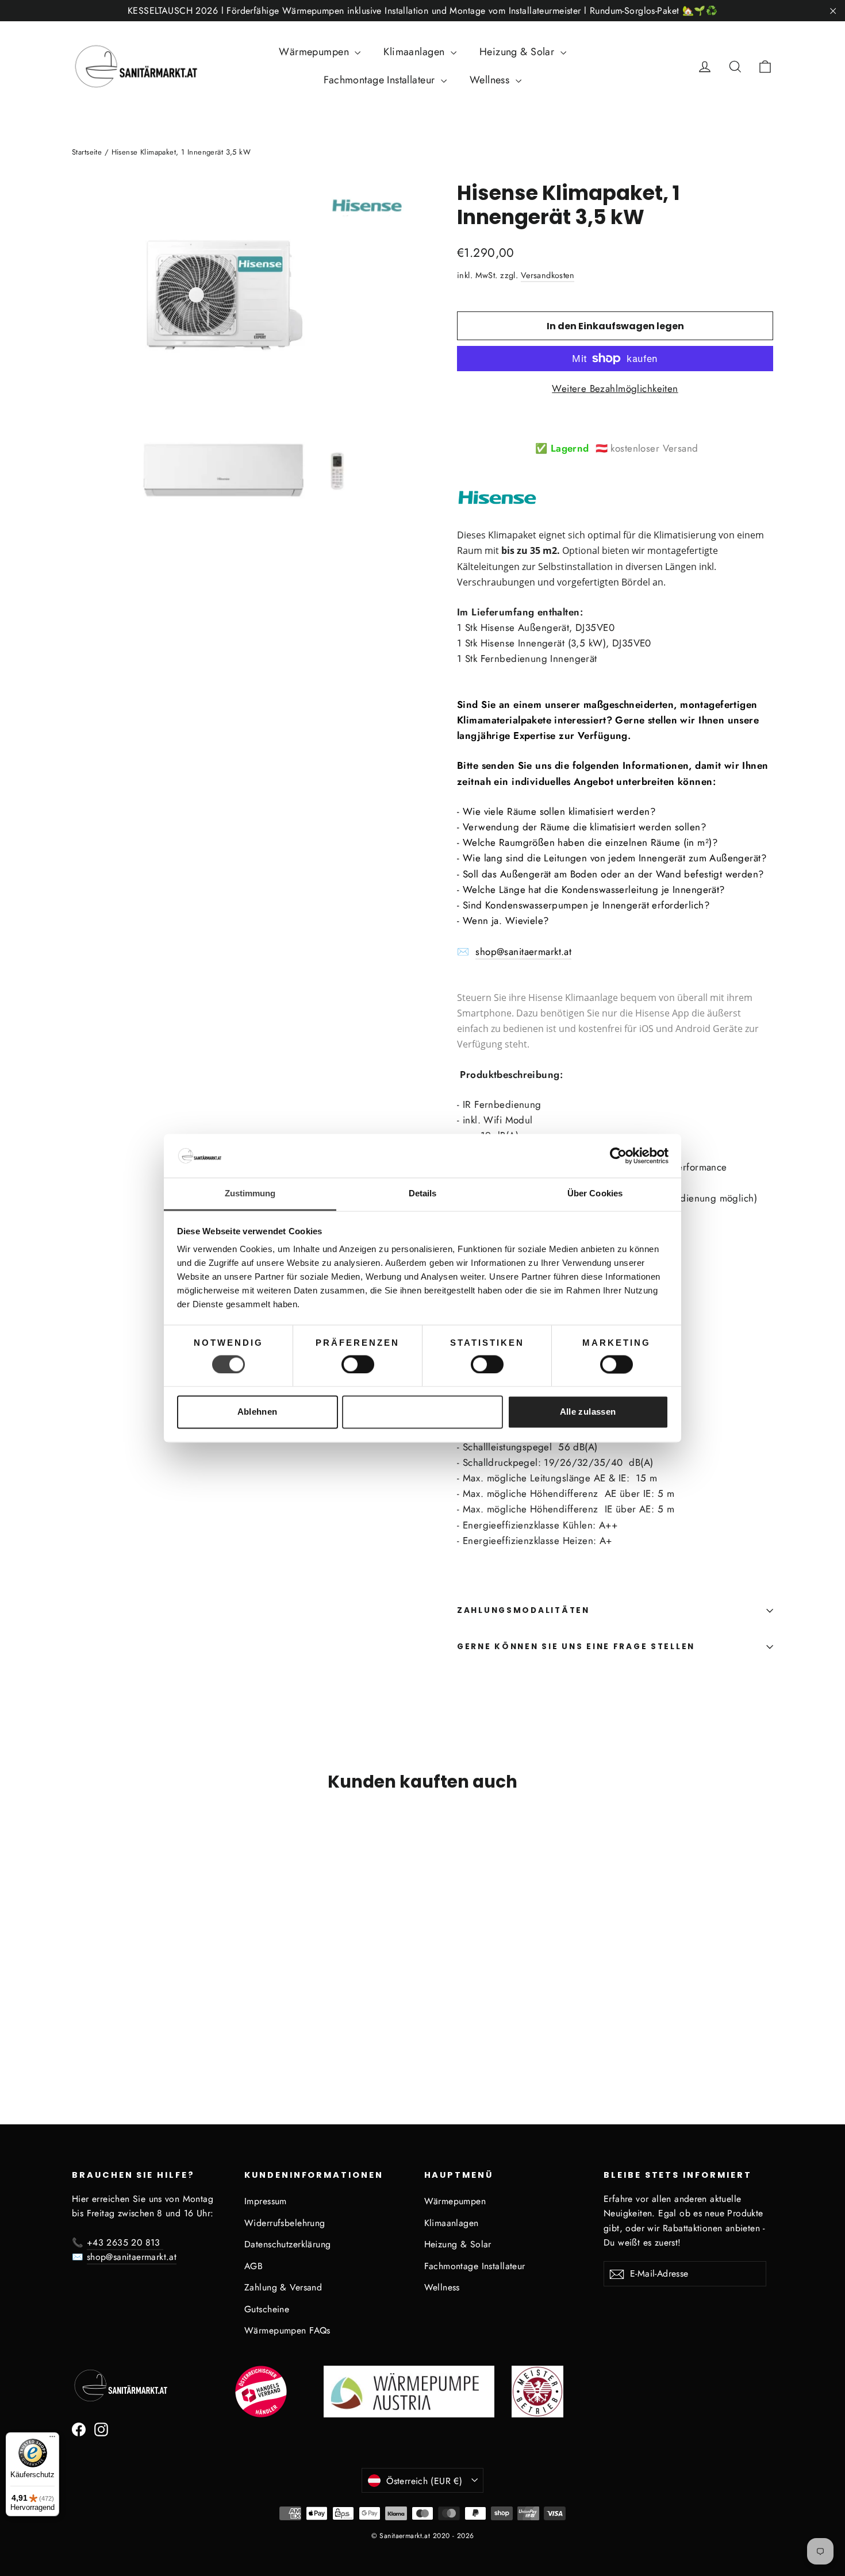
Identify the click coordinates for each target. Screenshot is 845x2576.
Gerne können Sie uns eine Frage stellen (576, 1647)
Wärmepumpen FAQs (287, 2330)
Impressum (266, 2201)
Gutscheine (267, 2309)
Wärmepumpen (315, 52)
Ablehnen (258, 1412)
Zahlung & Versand (283, 2287)
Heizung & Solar (518, 52)
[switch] (358, 1364)
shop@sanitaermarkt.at (523, 952)
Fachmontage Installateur (381, 80)
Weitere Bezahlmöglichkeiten (615, 388)
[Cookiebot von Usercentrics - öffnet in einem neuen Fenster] (618, 1156)
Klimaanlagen (416, 52)
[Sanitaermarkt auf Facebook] (79, 2429)
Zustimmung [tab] (250, 1194)
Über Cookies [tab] (595, 1194)
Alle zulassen (588, 1412)
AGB (253, 2266)
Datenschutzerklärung (288, 2244)
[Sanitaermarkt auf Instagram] (101, 2429)
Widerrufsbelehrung (285, 2223)
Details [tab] (423, 1194)
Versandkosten (548, 275)
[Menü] (52, 2439)
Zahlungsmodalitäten (523, 1610)
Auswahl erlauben (422, 1412)
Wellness (491, 80)
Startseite (87, 152)
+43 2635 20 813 (125, 2242)
